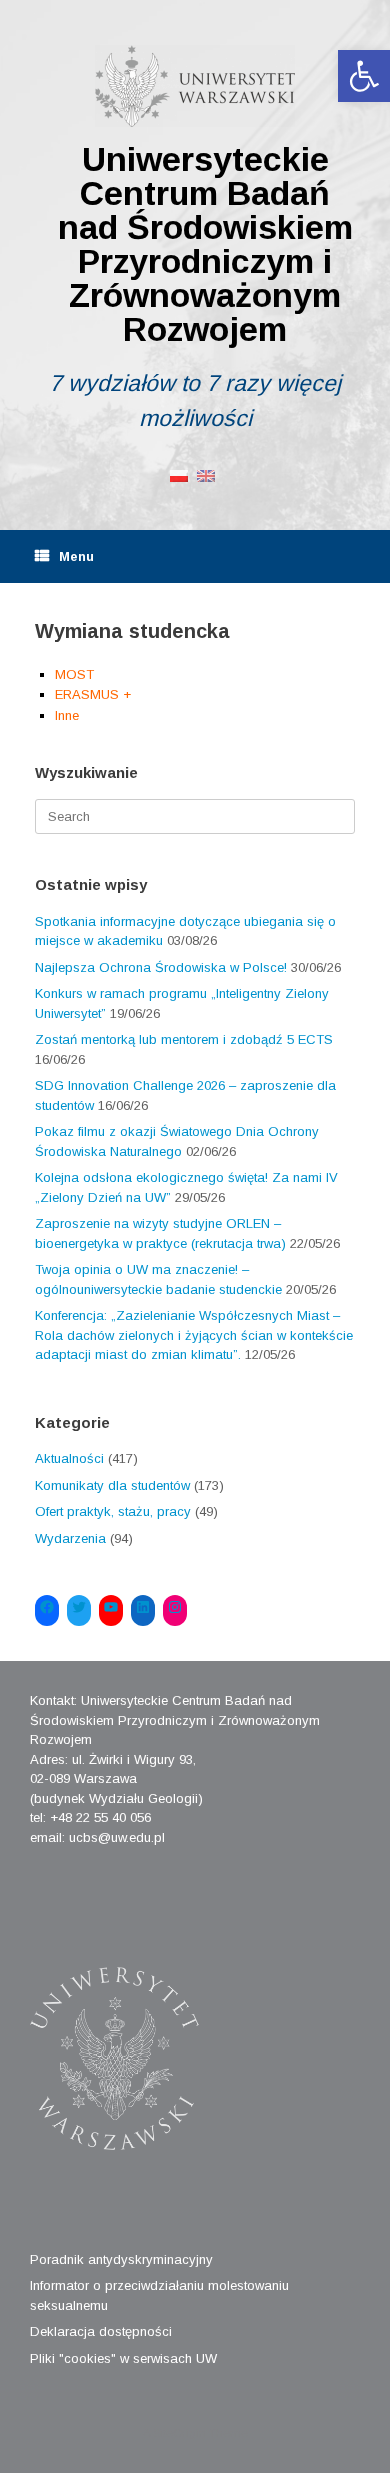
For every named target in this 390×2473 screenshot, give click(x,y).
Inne (67, 715)
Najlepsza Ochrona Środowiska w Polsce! (161, 967)
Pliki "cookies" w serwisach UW (123, 2358)
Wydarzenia (70, 1538)
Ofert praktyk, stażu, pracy (113, 1511)
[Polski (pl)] (179, 474)
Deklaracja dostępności (101, 2331)
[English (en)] (206, 474)
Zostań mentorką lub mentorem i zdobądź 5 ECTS (184, 1039)
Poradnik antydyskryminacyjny (121, 2259)
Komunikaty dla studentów (112, 1485)
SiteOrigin (179, 2433)
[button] (364, 76)
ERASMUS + (93, 694)
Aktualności (69, 1458)
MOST (74, 674)
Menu (76, 556)
